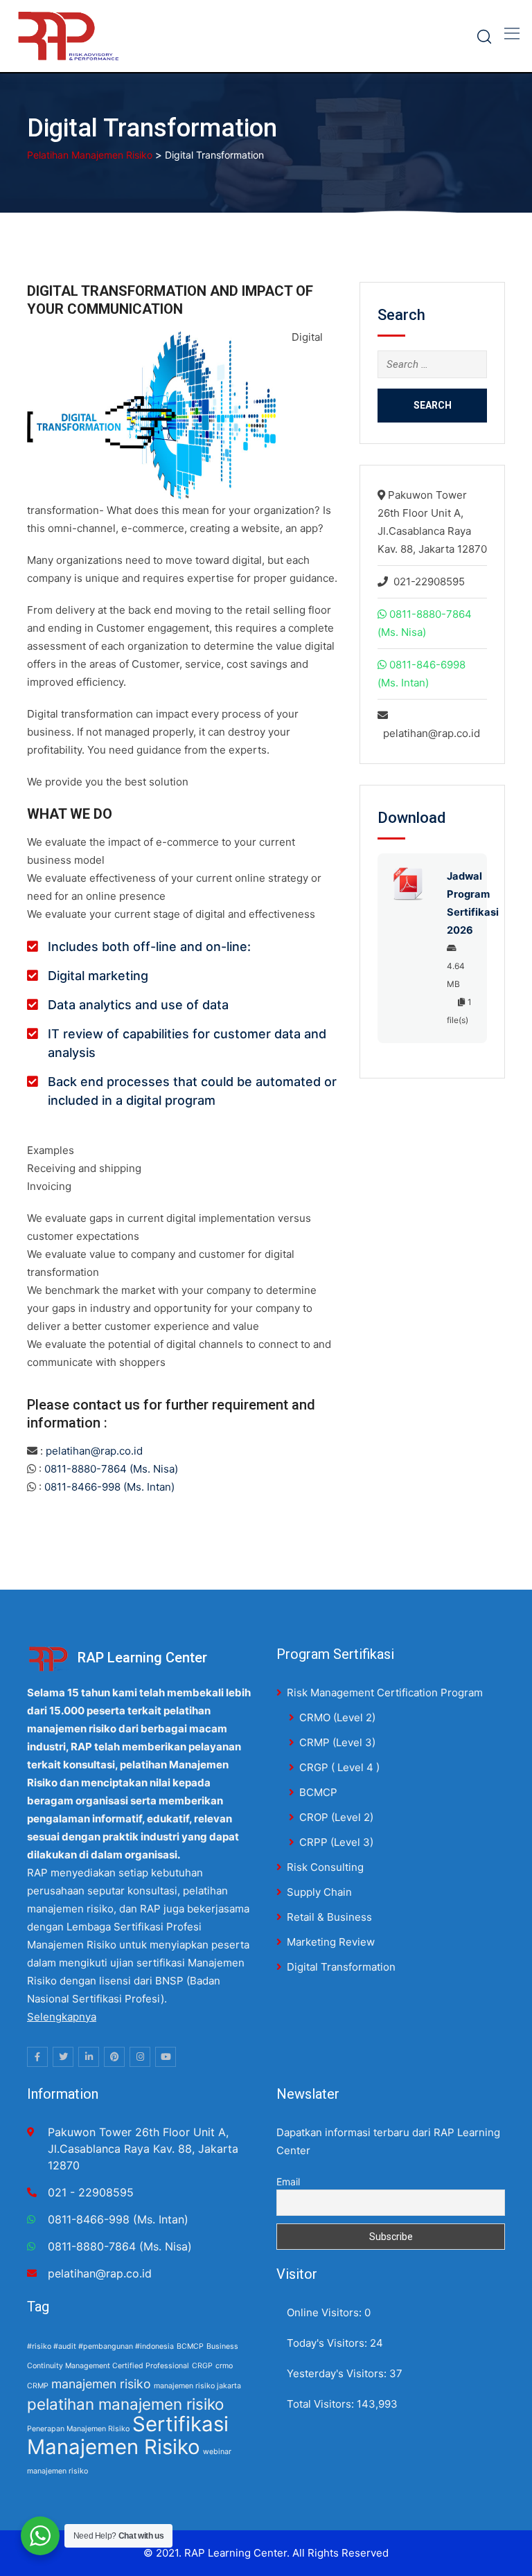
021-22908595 (429, 581)
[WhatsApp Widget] (40, 2536)
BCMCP (318, 1792)
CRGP (202, 2366)
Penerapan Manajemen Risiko (78, 2429)
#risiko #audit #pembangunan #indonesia (100, 2346)
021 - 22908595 (91, 2192)
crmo (224, 2366)
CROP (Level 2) (336, 1817)
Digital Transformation (341, 1967)
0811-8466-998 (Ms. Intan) (109, 1487)
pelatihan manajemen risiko (125, 2404)
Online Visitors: (326, 2312)
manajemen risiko (101, 2384)
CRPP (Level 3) (336, 1842)
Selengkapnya (62, 2017)
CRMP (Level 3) (337, 1742)
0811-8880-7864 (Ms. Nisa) (111, 1469)
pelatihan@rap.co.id (94, 1451)
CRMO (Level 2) (337, 1717)
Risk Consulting (325, 1867)
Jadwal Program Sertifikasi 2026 (460, 903)
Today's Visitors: (328, 2343)
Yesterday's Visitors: (338, 2373)
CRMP (38, 2386)
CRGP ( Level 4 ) (339, 1767)
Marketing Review (331, 1942)
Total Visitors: (322, 2404)
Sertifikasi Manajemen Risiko (128, 2435)
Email (288, 2182)
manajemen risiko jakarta (197, 2386)
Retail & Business (329, 1917)
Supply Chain (319, 1892)
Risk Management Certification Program (385, 1693)
